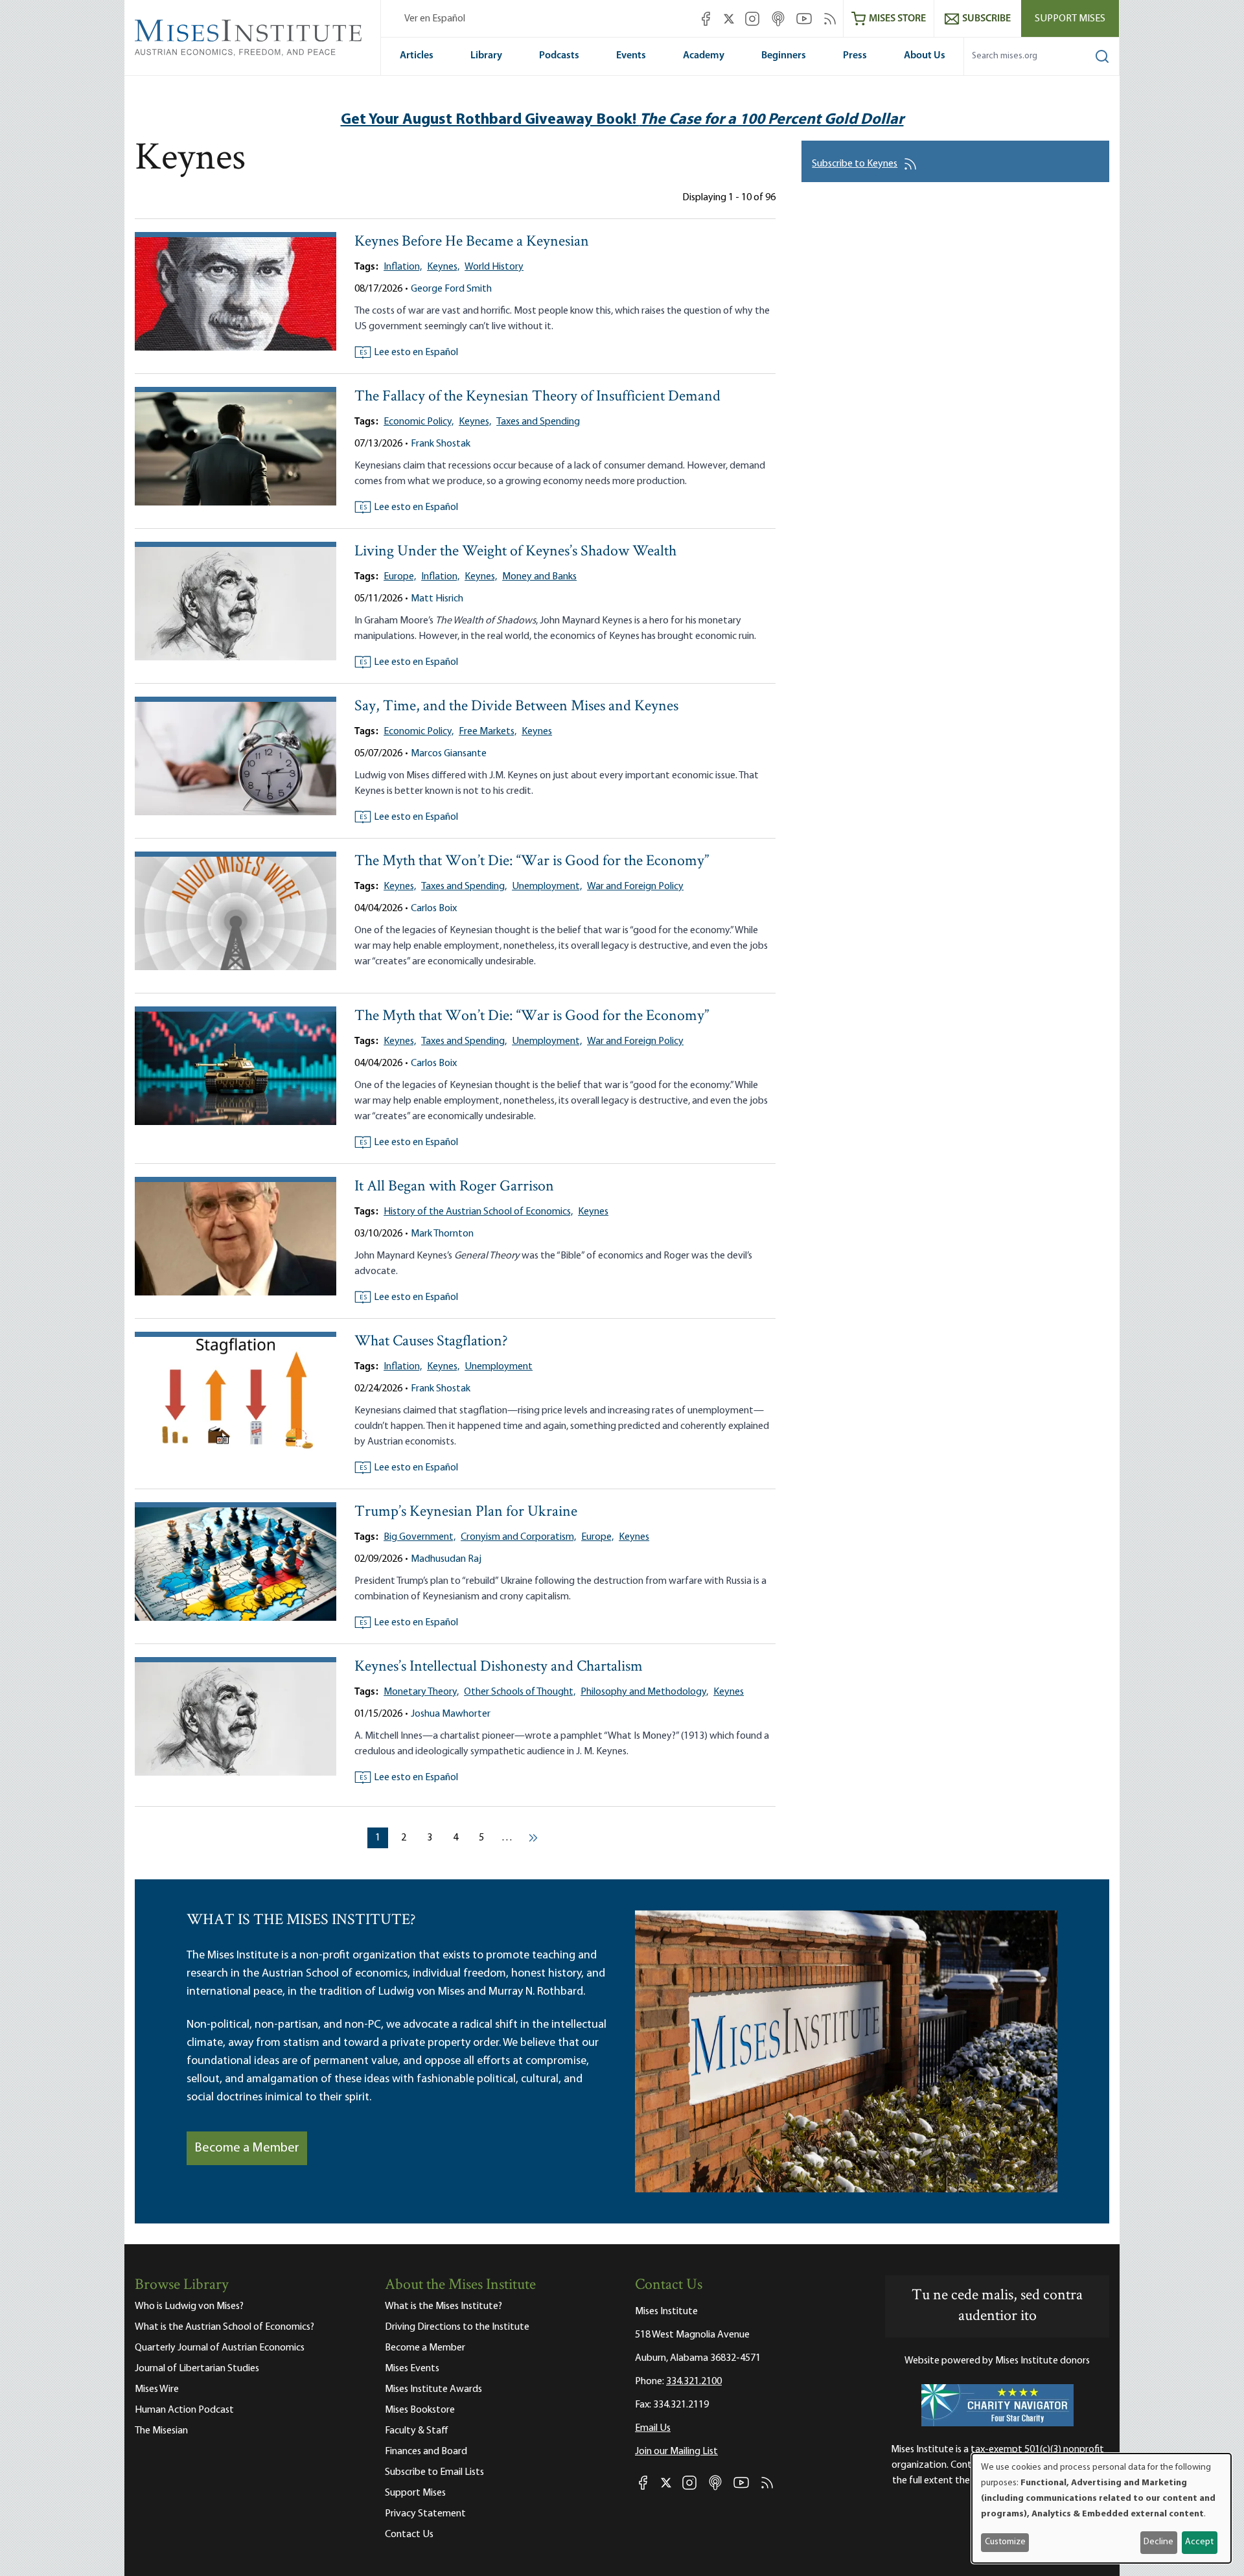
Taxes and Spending (538, 422)
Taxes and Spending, (464, 887)
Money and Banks (539, 577)
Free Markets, (488, 732)
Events (631, 56)
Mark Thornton (442, 1234)
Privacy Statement (425, 2514)
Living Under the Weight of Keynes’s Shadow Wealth (515, 552)
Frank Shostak (441, 444)
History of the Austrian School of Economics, (478, 1212)
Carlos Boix (434, 909)
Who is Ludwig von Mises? (189, 2306)
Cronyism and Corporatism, (518, 1537)
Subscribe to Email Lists (434, 2472)
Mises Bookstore (420, 2410)
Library (486, 56)
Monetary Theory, (421, 1692)
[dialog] (1101, 2508)
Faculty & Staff (417, 2431)
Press (855, 56)
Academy (704, 56)
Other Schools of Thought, (520, 1692)
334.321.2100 (694, 2382)
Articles (417, 56)
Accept (1199, 2542)
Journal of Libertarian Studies (197, 2369)
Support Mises (1070, 19)
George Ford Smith (451, 289)
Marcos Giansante (449, 754)
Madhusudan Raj (446, 1559)
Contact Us (409, 2535)
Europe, (400, 577)
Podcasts (559, 56)
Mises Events (412, 2369)
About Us (925, 56)
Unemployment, (547, 887)
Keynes (537, 732)
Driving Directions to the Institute (457, 2327)
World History (494, 267)
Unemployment (499, 1367)
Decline (1158, 2542)
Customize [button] (1005, 2542)
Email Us (653, 2428)
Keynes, (443, 267)
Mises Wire (157, 2389)
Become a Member (247, 2148)
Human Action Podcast (184, 2410)
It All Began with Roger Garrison (454, 1187)
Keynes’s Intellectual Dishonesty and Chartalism (499, 1667)
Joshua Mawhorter (451, 1714)
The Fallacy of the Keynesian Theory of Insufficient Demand (537, 397)
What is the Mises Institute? (443, 2306)
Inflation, (403, 267)
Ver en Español (435, 19)
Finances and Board (426, 2452)
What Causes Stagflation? (431, 1342)
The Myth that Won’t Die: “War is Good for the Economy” (532, 862)
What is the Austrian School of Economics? (225, 2327)
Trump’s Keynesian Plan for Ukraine (466, 1512)
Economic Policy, (419, 422)
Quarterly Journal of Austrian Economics (220, 2348)
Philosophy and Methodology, (644, 1692)
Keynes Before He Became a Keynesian (472, 242)
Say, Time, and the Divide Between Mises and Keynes (516, 707)
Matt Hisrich (437, 599)
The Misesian (161, 2431)
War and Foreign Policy (635, 887)
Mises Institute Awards (433, 2389)
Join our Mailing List (676, 2452)
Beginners (784, 56)
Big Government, (420, 1537)
